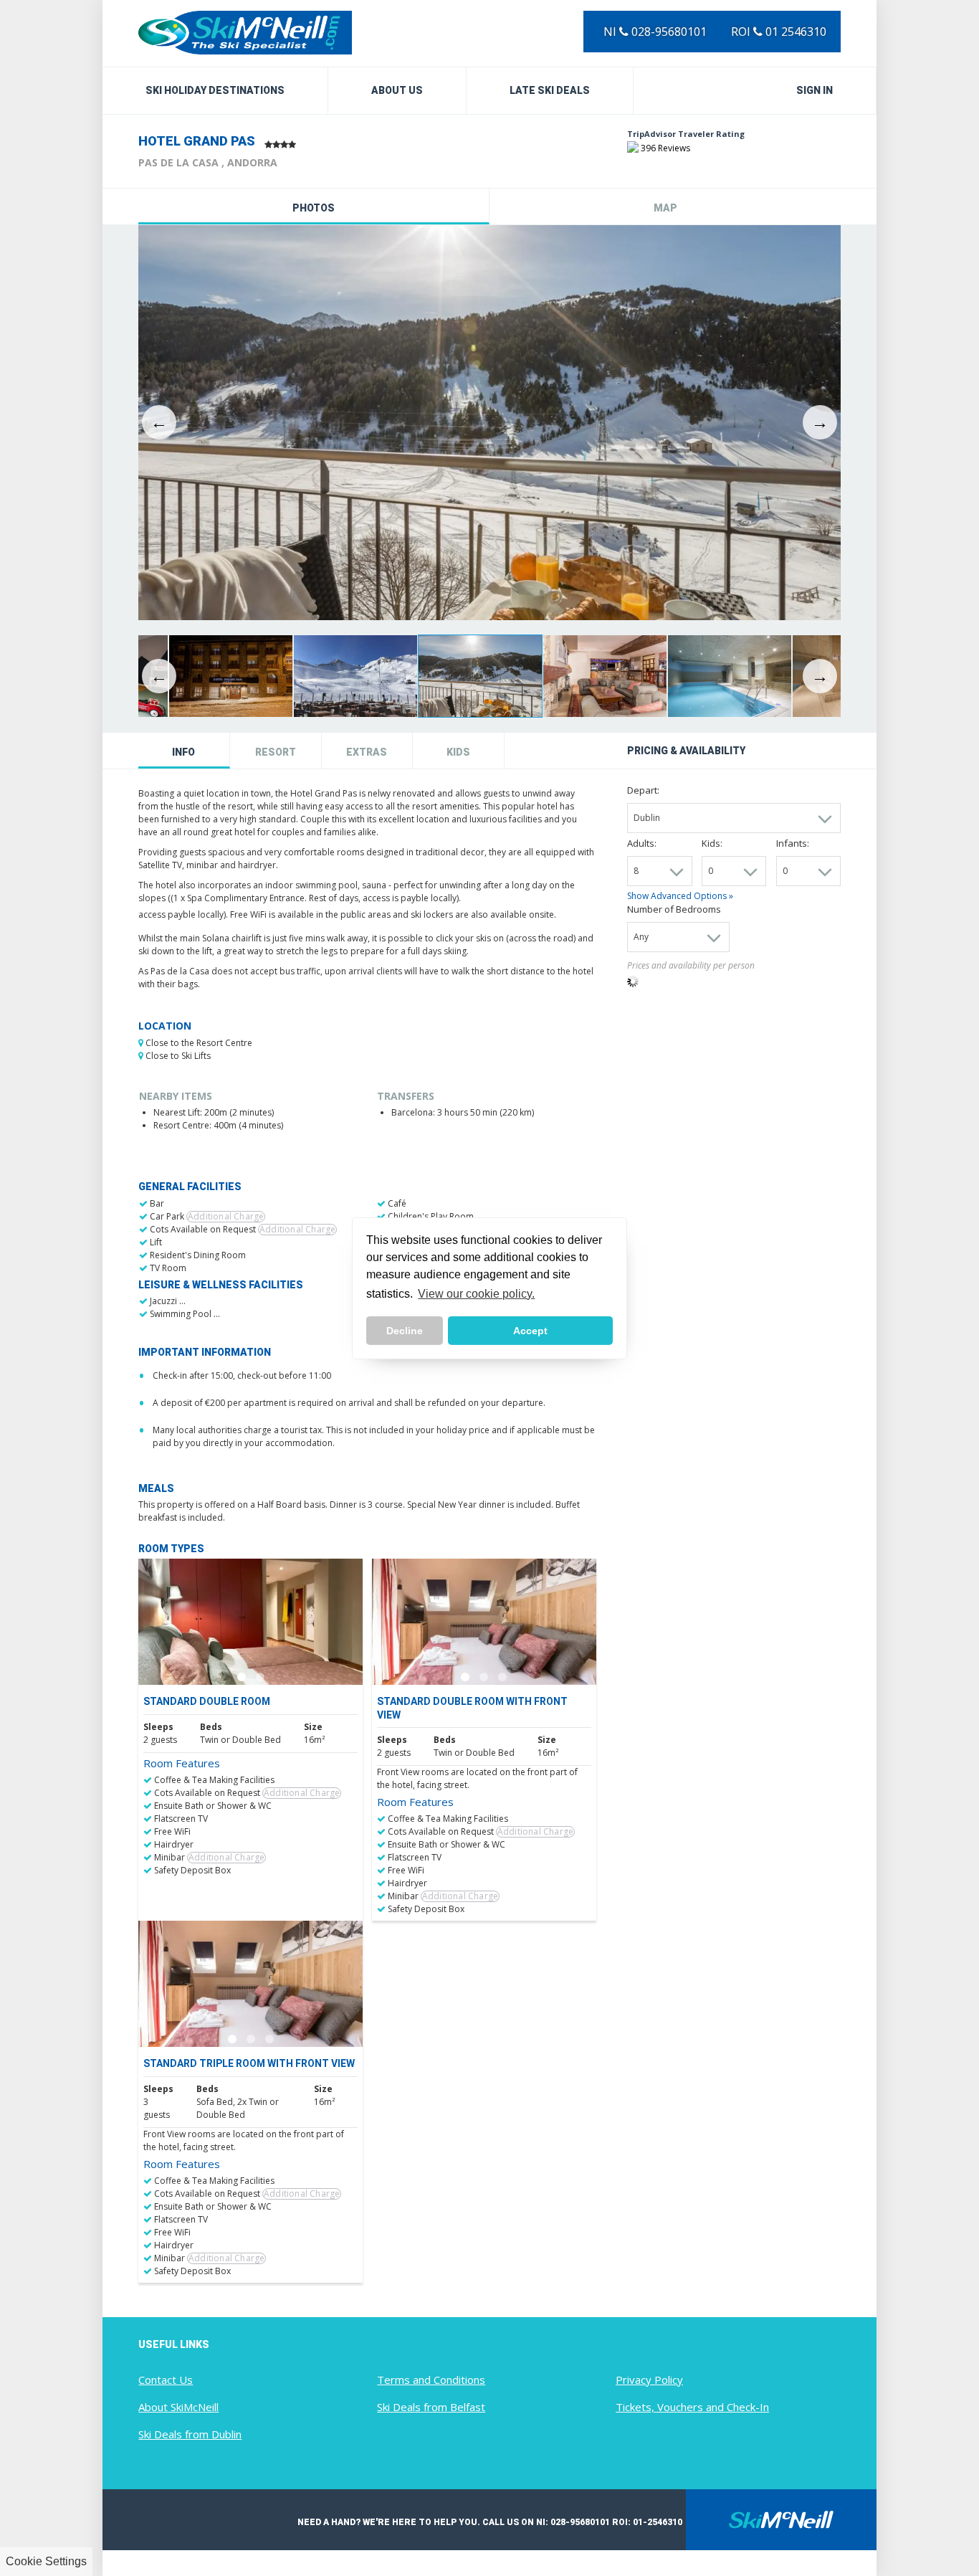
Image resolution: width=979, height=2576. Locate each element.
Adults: (642, 843)
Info (183, 752)
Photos (314, 208)
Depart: (643, 790)
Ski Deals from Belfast (431, 2407)
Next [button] (820, 422)
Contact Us (166, 2380)
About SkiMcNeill (178, 2407)
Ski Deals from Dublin (190, 2434)
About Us (397, 90)
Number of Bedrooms (674, 909)
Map (665, 208)
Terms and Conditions (431, 2380)
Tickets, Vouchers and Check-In (692, 2407)
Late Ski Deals (550, 90)
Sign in (815, 90)
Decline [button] (405, 1331)
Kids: (712, 843)
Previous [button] (159, 422)
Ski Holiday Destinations (215, 90)
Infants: (793, 843)
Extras (367, 752)
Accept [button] (530, 1331)
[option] (489, 423)
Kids (458, 752)
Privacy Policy (649, 2380)
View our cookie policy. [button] (476, 1294)
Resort (276, 752)
